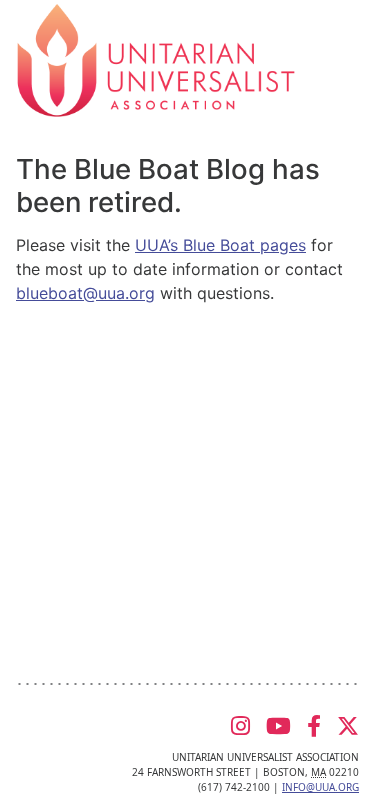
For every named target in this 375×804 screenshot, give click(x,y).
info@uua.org (320, 787)
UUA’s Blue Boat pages (220, 245)
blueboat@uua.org (85, 293)
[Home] (156, 59)
